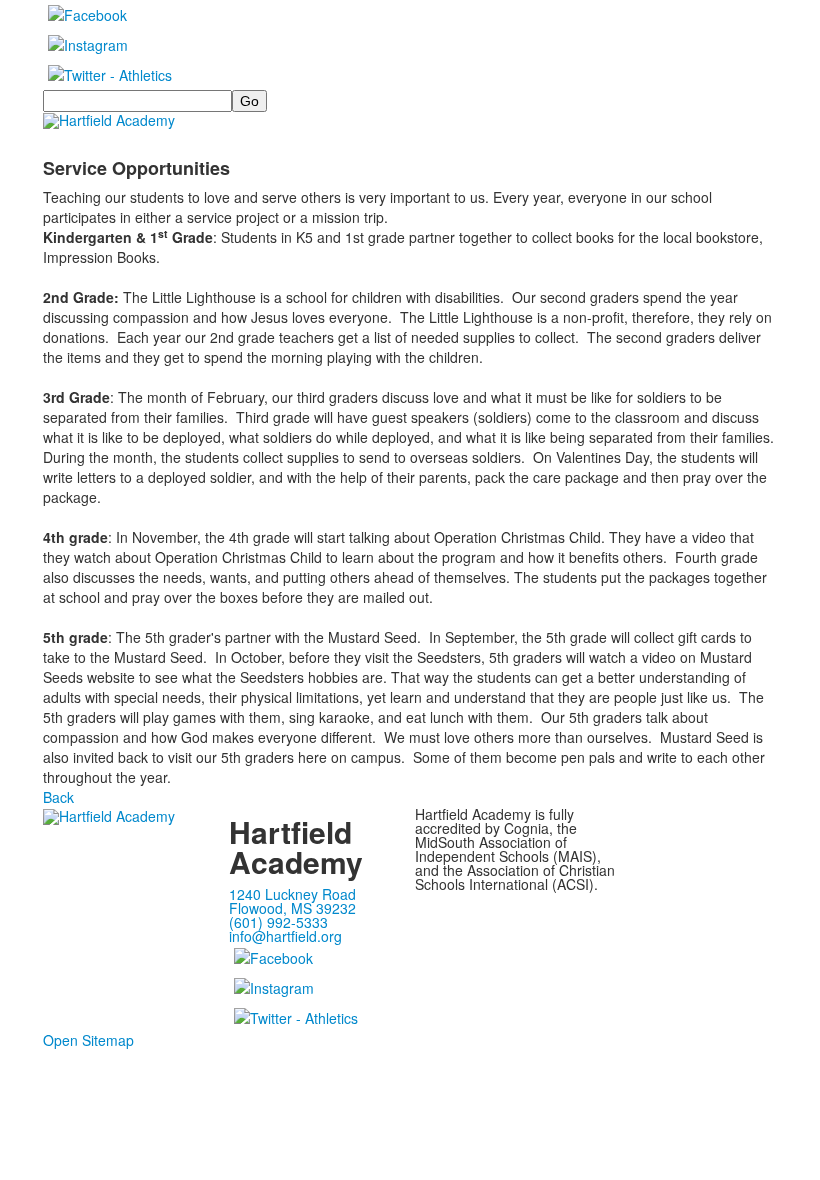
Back (58, 797)
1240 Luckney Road (292, 894)
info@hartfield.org (285, 936)
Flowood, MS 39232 (292, 908)
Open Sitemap (88, 1040)
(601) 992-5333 (278, 922)
